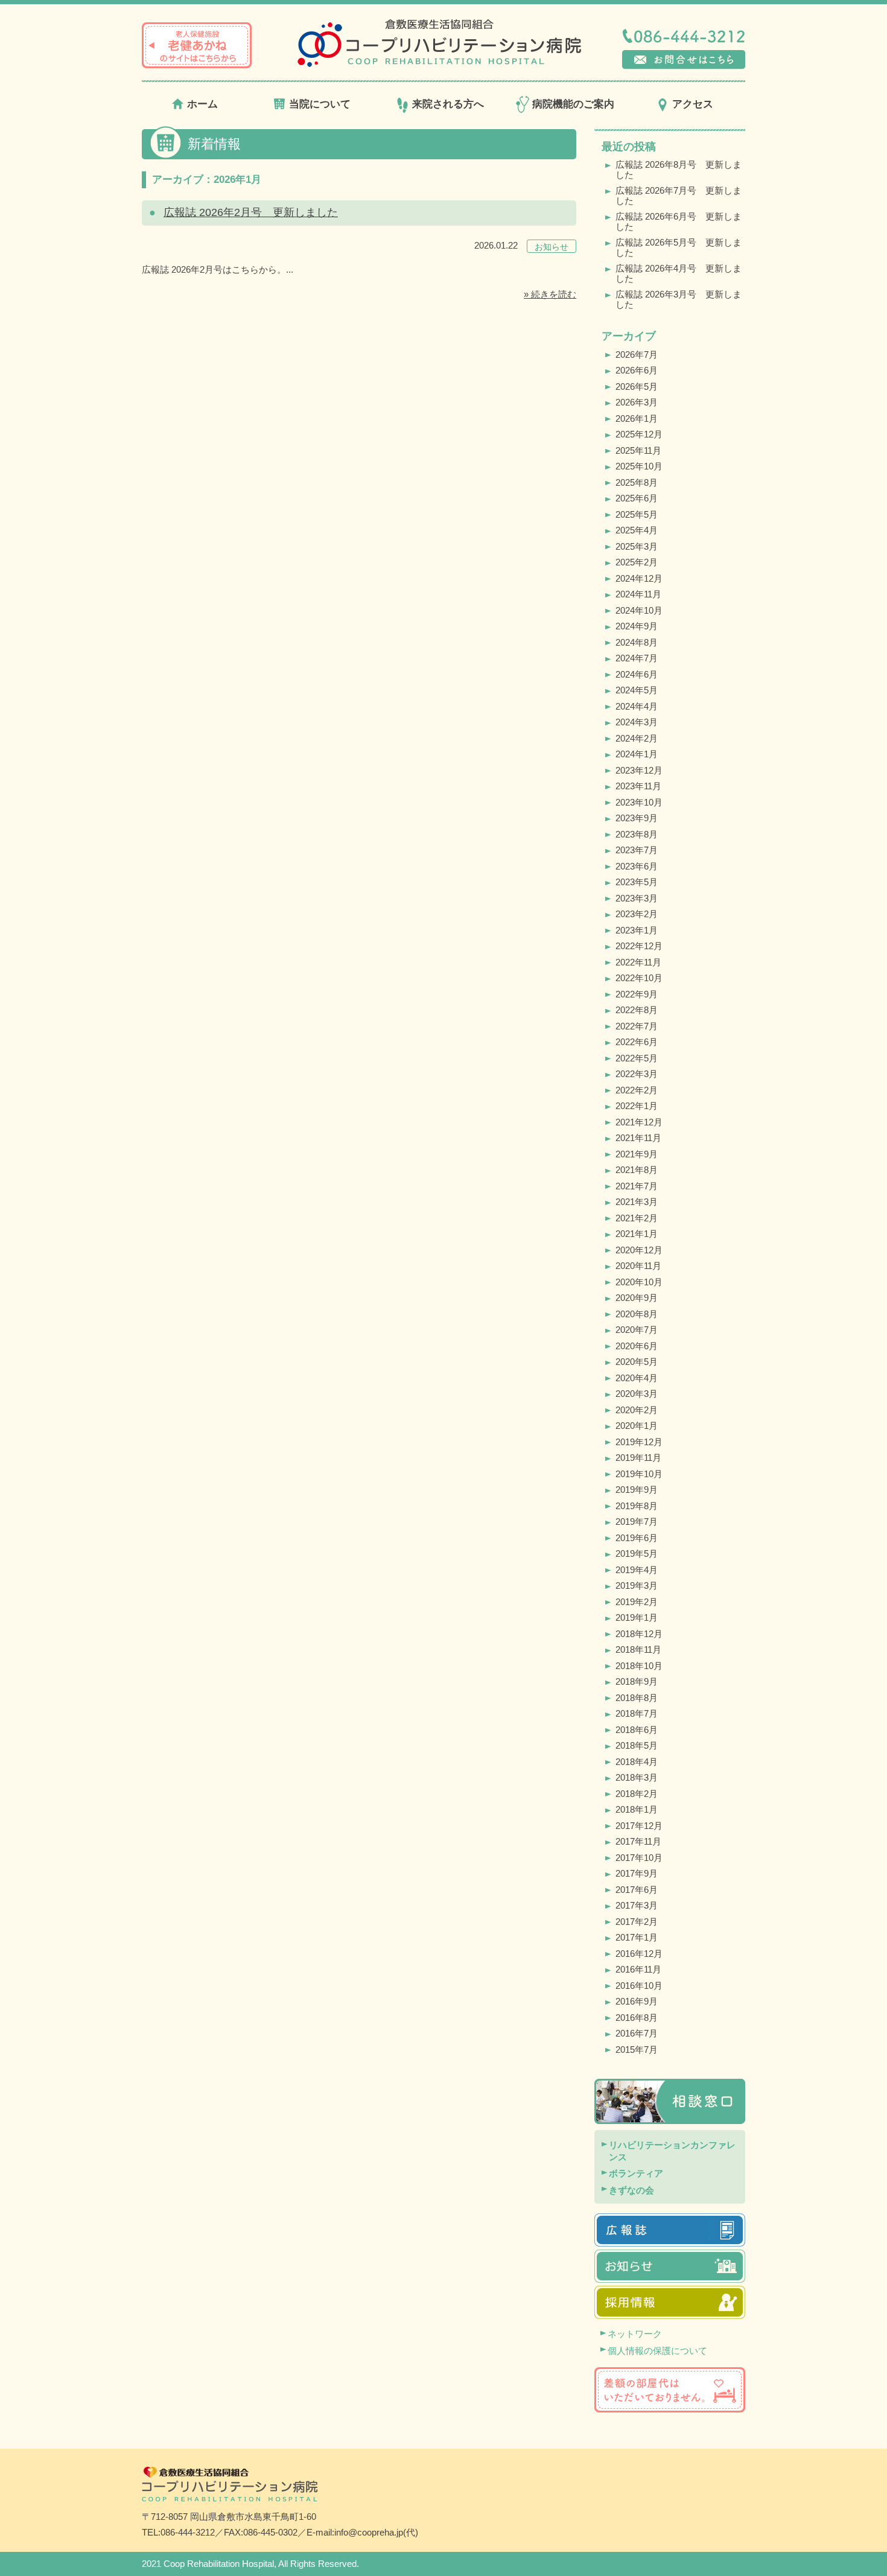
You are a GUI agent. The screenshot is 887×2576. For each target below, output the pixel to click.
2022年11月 (638, 962)
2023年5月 (637, 882)
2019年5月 (637, 1554)
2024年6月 (637, 674)
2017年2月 (637, 1922)
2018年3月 (637, 1777)
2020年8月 (637, 1314)
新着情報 (214, 144)
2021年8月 (637, 1170)
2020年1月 (637, 1426)
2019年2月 (637, 1602)
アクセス (693, 104)
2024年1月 (637, 754)
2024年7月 (637, 658)
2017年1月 (637, 1937)
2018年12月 (639, 1634)
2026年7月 (637, 355)
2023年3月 (637, 898)
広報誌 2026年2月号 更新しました (251, 212)
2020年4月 (637, 1378)
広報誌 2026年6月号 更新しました (679, 221)
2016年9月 (637, 2001)
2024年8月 (637, 642)
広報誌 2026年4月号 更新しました (679, 273)
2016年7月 (637, 2033)
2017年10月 (639, 1858)
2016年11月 (638, 1969)
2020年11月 (638, 1266)
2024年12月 (639, 578)
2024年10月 (639, 610)
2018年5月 (637, 1745)
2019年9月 (637, 1490)
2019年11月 (638, 1458)
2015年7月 (637, 2050)
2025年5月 (637, 514)
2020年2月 (637, 1410)
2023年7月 (637, 850)
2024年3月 (637, 722)
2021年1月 (637, 1234)
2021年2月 (637, 1218)
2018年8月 (637, 1698)
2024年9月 (637, 626)
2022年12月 (639, 946)
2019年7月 (637, 1522)
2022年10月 (639, 978)
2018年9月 (637, 1681)
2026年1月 (637, 418)
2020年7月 (637, 1330)
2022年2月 (637, 1090)
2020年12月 (639, 1250)
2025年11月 (638, 450)
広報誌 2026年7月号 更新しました (679, 196)
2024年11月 (638, 594)
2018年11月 (638, 1649)
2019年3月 (637, 1585)
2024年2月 (637, 738)
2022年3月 (637, 1074)
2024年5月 (637, 690)
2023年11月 (638, 786)
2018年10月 (639, 1666)
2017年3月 (637, 1905)
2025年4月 (637, 530)
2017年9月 (637, 1873)
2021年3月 (637, 1202)
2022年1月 (637, 1106)
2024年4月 (637, 706)
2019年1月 (637, 1617)
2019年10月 (639, 1474)
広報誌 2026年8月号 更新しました (679, 170)
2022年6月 (637, 1042)
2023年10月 (639, 802)
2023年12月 (639, 770)
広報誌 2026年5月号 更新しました (679, 247)
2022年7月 (637, 1026)
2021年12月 (639, 1122)
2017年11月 (638, 1841)
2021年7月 (637, 1186)
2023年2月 (637, 914)
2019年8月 (637, 1506)
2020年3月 (637, 1394)
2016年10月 (639, 1986)
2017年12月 (639, 1826)
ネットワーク (635, 2334)
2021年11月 (638, 1138)
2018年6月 (637, 1730)
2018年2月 (637, 1794)
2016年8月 (637, 2018)
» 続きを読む (550, 294)
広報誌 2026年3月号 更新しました (679, 299)
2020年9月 (637, 1298)
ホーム (202, 104)
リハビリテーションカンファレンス (672, 2151)
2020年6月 (637, 1346)
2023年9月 (637, 818)
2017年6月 (637, 1890)
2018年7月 (637, 1713)
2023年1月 (637, 930)
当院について (320, 104)
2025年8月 (637, 482)
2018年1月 (637, 1809)
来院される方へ (448, 104)
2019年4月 (637, 1570)
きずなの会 (631, 2190)
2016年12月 (639, 1954)
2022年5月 (637, 1058)
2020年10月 (639, 1282)
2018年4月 (637, 1762)
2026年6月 (637, 370)
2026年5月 (637, 386)
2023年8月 (637, 834)
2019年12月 (639, 1442)
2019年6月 (637, 1538)
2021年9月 (637, 1154)
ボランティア (636, 2173)
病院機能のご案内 (573, 104)
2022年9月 (637, 994)
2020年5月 (637, 1362)
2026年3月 (637, 402)
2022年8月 (637, 1010)
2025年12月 (639, 434)
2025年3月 (637, 546)
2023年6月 (637, 866)
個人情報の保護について (657, 2351)
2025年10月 (639, 466)
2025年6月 (637, 498)
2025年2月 (637, 562)
